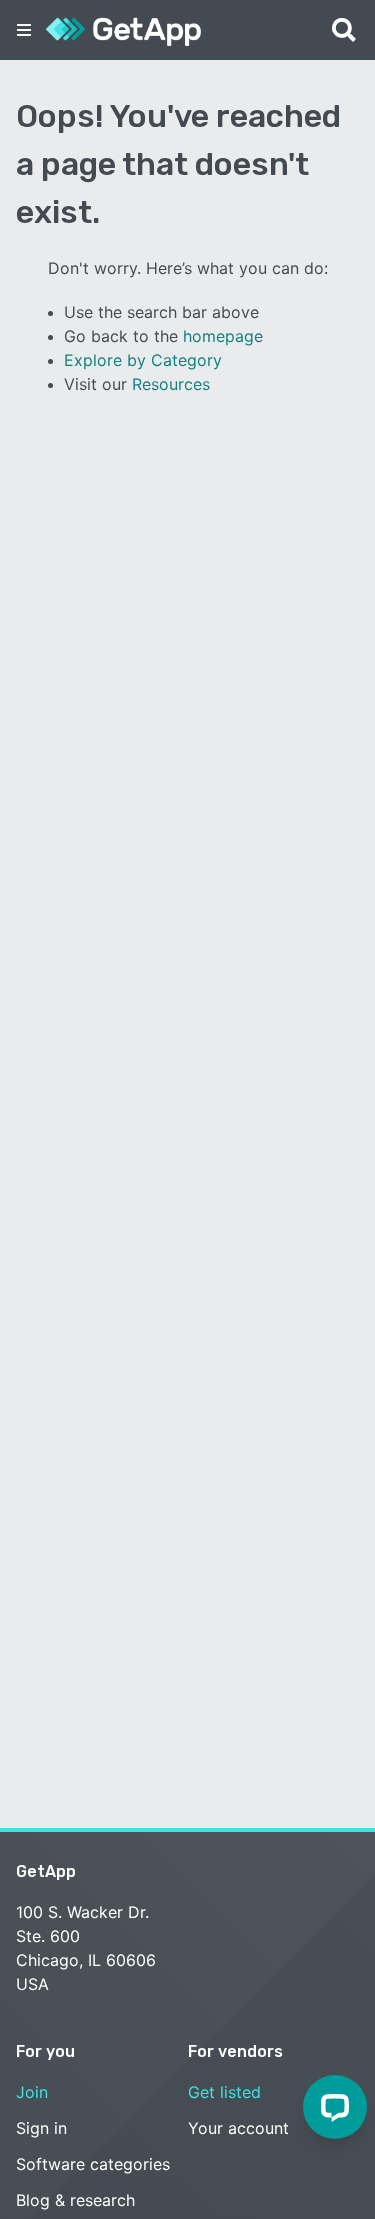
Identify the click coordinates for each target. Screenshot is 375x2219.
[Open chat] (335, 2107)
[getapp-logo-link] (123, 30)
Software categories (93, 2164)
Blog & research (75, 2200)
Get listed (224, 2092)
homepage (223, 336)
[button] (24, 30)
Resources (171, 384)
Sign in (41, 2128)
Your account (238, 2128)
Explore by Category (143, 360)
